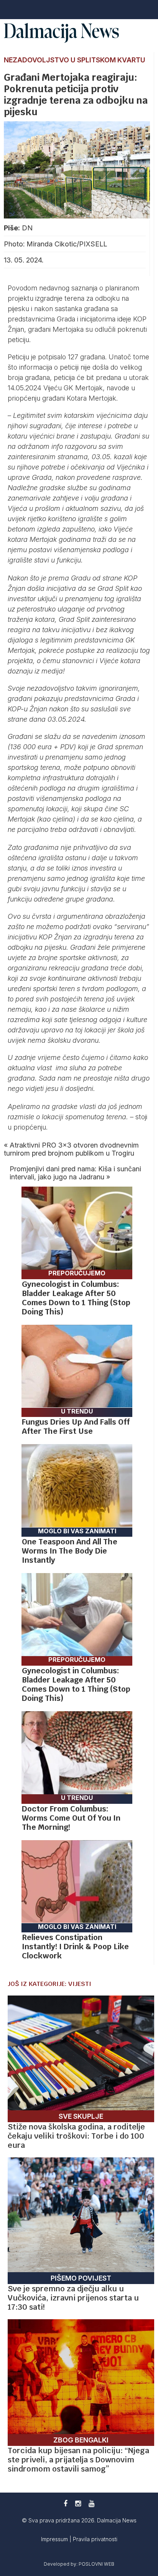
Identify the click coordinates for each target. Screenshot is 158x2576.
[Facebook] (66, 2503)
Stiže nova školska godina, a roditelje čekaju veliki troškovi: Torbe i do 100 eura (76, 2136)
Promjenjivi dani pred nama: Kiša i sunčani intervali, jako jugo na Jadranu (75, 1173)
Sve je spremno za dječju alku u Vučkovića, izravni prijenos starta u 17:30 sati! (73, 2298)
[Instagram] (78, 2503)
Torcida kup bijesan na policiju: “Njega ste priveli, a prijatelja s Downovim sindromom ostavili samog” (78, 2460)
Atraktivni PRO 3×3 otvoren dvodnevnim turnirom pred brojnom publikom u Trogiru (71, 1149)
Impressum (55, 2539)
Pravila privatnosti (95, 2539)
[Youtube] (91, 2503)
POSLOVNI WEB (96, 2564)
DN (27, 228)
